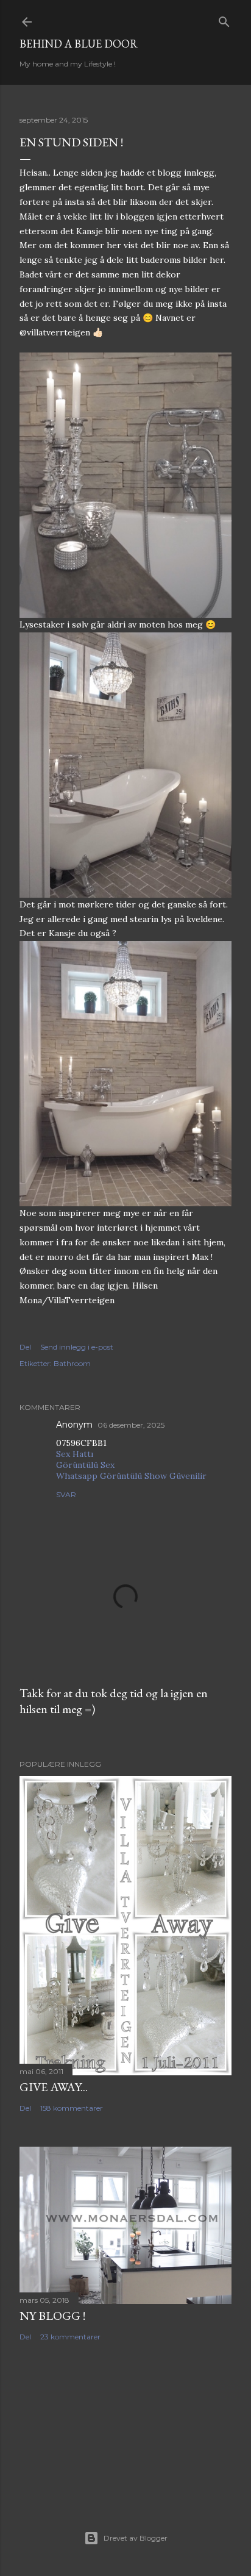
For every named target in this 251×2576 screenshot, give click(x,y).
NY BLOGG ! (52, 2316)
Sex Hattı (75, 1454)
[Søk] (224, 19)
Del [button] (25, 1347)
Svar (66, 1494)
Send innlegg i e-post (77, 1347)
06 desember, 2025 (131, 1425)
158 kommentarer (72, 2108)
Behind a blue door (79, 44)
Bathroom (72, 1363)
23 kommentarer (70, 2337)
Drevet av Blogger (136, 2538)
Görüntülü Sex (85, 1465)
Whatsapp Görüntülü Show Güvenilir (131, 1476)
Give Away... (54, 2087)
